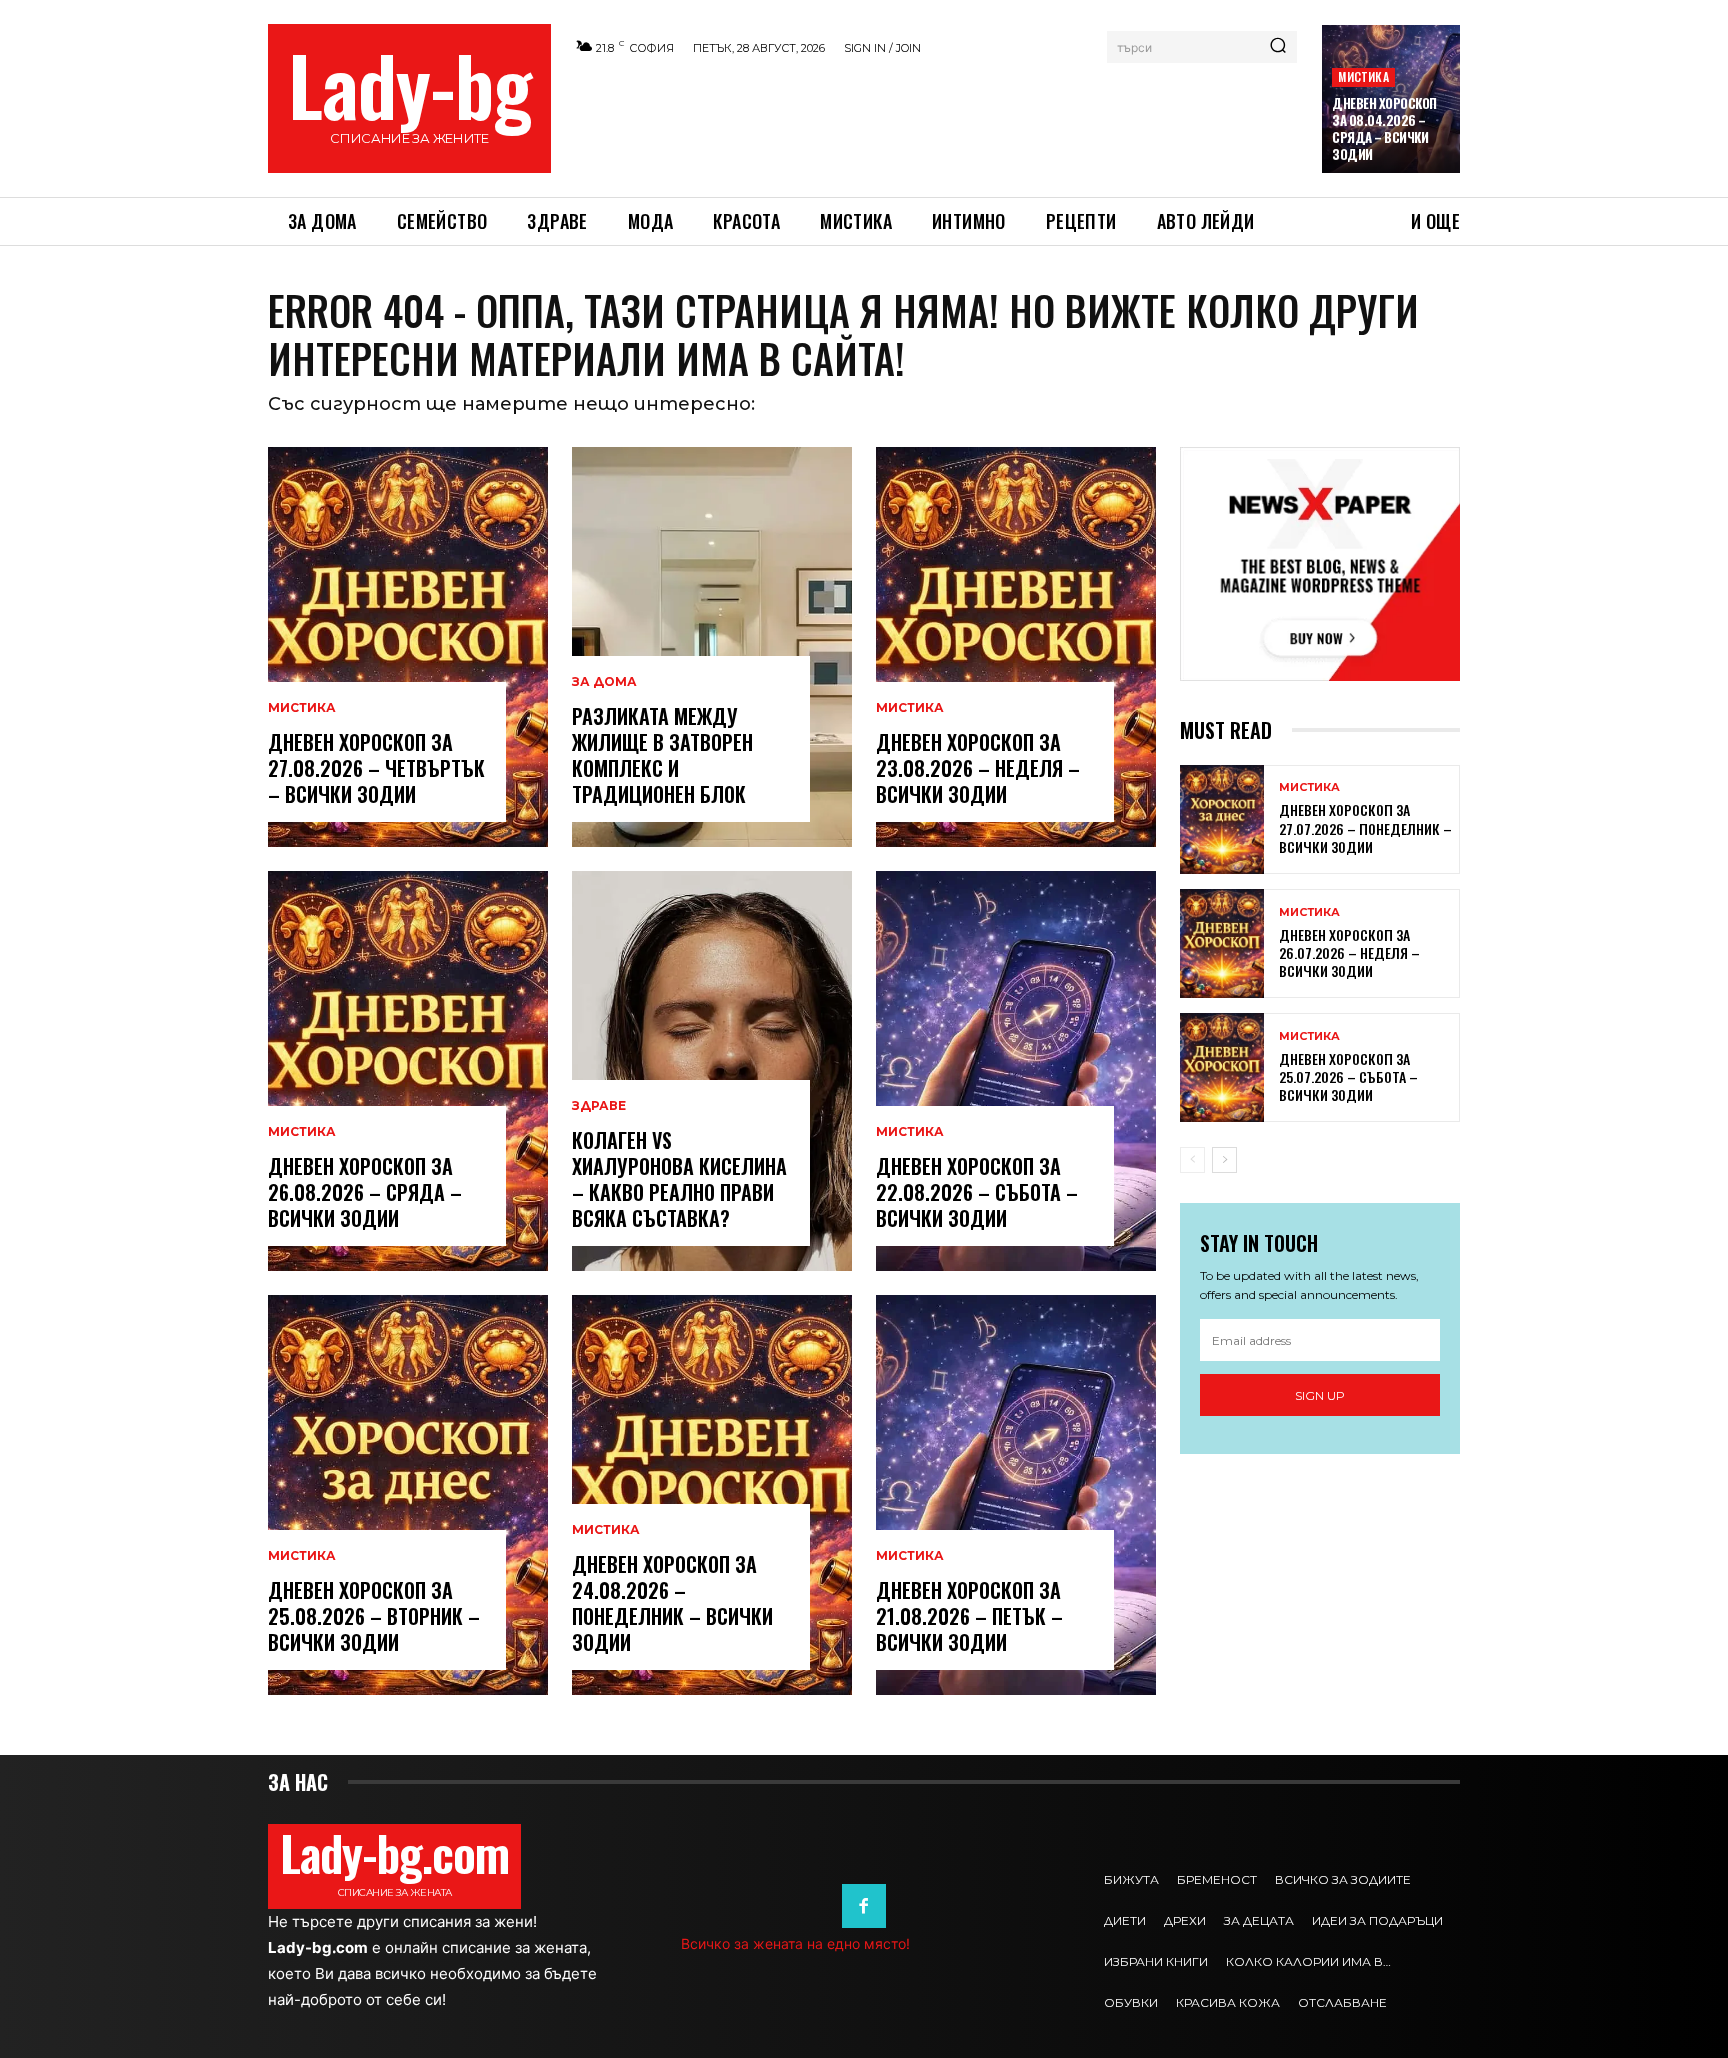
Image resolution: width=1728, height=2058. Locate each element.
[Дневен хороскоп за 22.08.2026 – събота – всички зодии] (1016, 1071)
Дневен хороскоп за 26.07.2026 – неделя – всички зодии (1349, 952)
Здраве (599, 1106)
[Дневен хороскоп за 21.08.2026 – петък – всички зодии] (1016, 1495)
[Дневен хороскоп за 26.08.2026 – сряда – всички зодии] (408, 1071)
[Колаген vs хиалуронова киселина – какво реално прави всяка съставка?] (712, 1071)
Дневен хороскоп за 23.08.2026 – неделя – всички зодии (978, 768)
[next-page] (1224, 1160)
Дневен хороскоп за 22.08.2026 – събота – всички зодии (977, 1192)
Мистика (1363, 76)
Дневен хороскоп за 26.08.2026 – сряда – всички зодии (365, 1192)
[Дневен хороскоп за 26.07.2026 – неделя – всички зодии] (1222, 943)
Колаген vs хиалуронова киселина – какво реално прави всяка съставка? (679, 1179)
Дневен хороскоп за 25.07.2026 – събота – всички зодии (1348, 1076)
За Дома (604, 682)
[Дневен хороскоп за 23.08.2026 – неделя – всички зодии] (1016, 647)
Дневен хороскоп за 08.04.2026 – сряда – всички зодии (1384, 128)
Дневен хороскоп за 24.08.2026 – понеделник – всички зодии (672, 1603)
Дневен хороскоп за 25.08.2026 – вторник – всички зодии (374, 1616)
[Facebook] (864, 1906)
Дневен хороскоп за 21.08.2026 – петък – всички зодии (969, 1616)
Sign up (1320, 1395)
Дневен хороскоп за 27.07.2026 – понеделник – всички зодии (1365, 827)
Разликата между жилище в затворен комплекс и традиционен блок (662, 755)
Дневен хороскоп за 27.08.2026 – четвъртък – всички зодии (376, 768)
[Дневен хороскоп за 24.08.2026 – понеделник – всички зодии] (712, 1495)
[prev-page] (1192, 1160)
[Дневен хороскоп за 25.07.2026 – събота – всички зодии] (1222, 1067)
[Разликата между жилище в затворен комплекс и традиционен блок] (712, 647)
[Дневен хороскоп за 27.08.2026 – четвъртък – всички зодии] (408, 647)
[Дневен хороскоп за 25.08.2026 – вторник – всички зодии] (408, 1495)
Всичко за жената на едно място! (795, 1943)
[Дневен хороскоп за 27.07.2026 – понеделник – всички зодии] (1222, 819)
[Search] (1278, 47)
